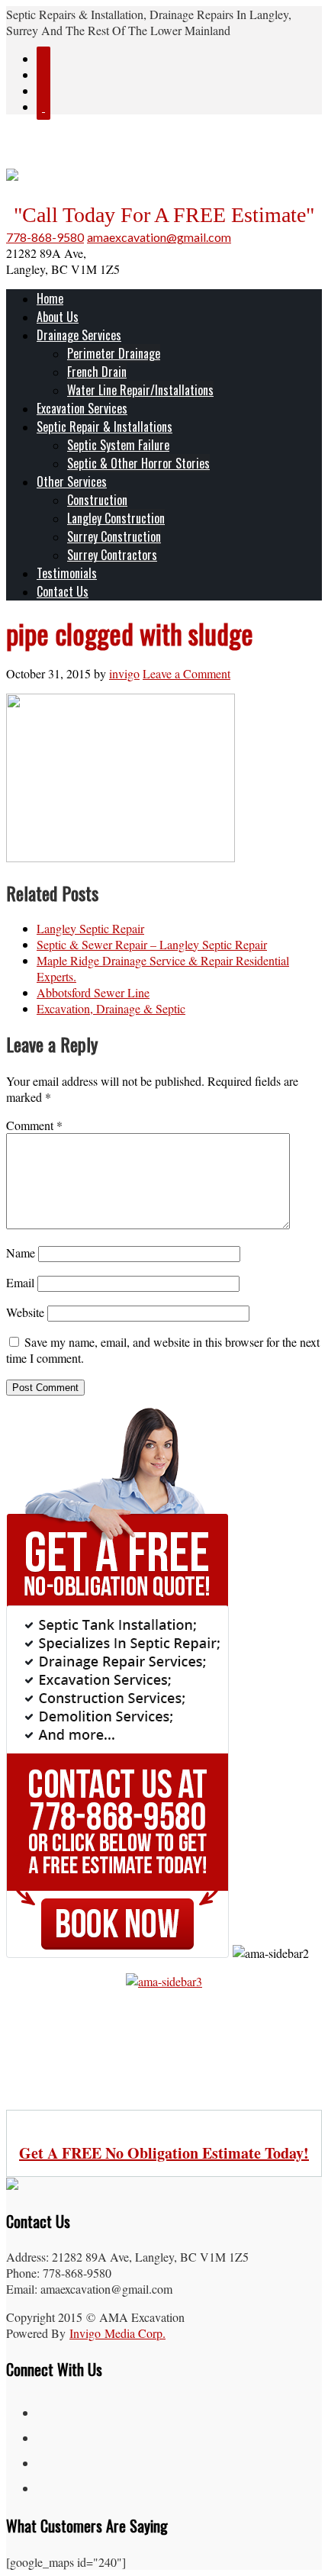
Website (25, 1312)
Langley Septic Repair (90, 928)
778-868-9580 (45, 237)
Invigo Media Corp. (117, 2333)
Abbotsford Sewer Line (93, 992)
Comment (34, 1125)
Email (20, 1282)
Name (21, 1253)
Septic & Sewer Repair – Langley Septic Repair (152, 944)
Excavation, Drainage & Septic (111, 1008)
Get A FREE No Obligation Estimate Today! (164, 2153)
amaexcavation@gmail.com (159, 237)
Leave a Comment (187, 673)
